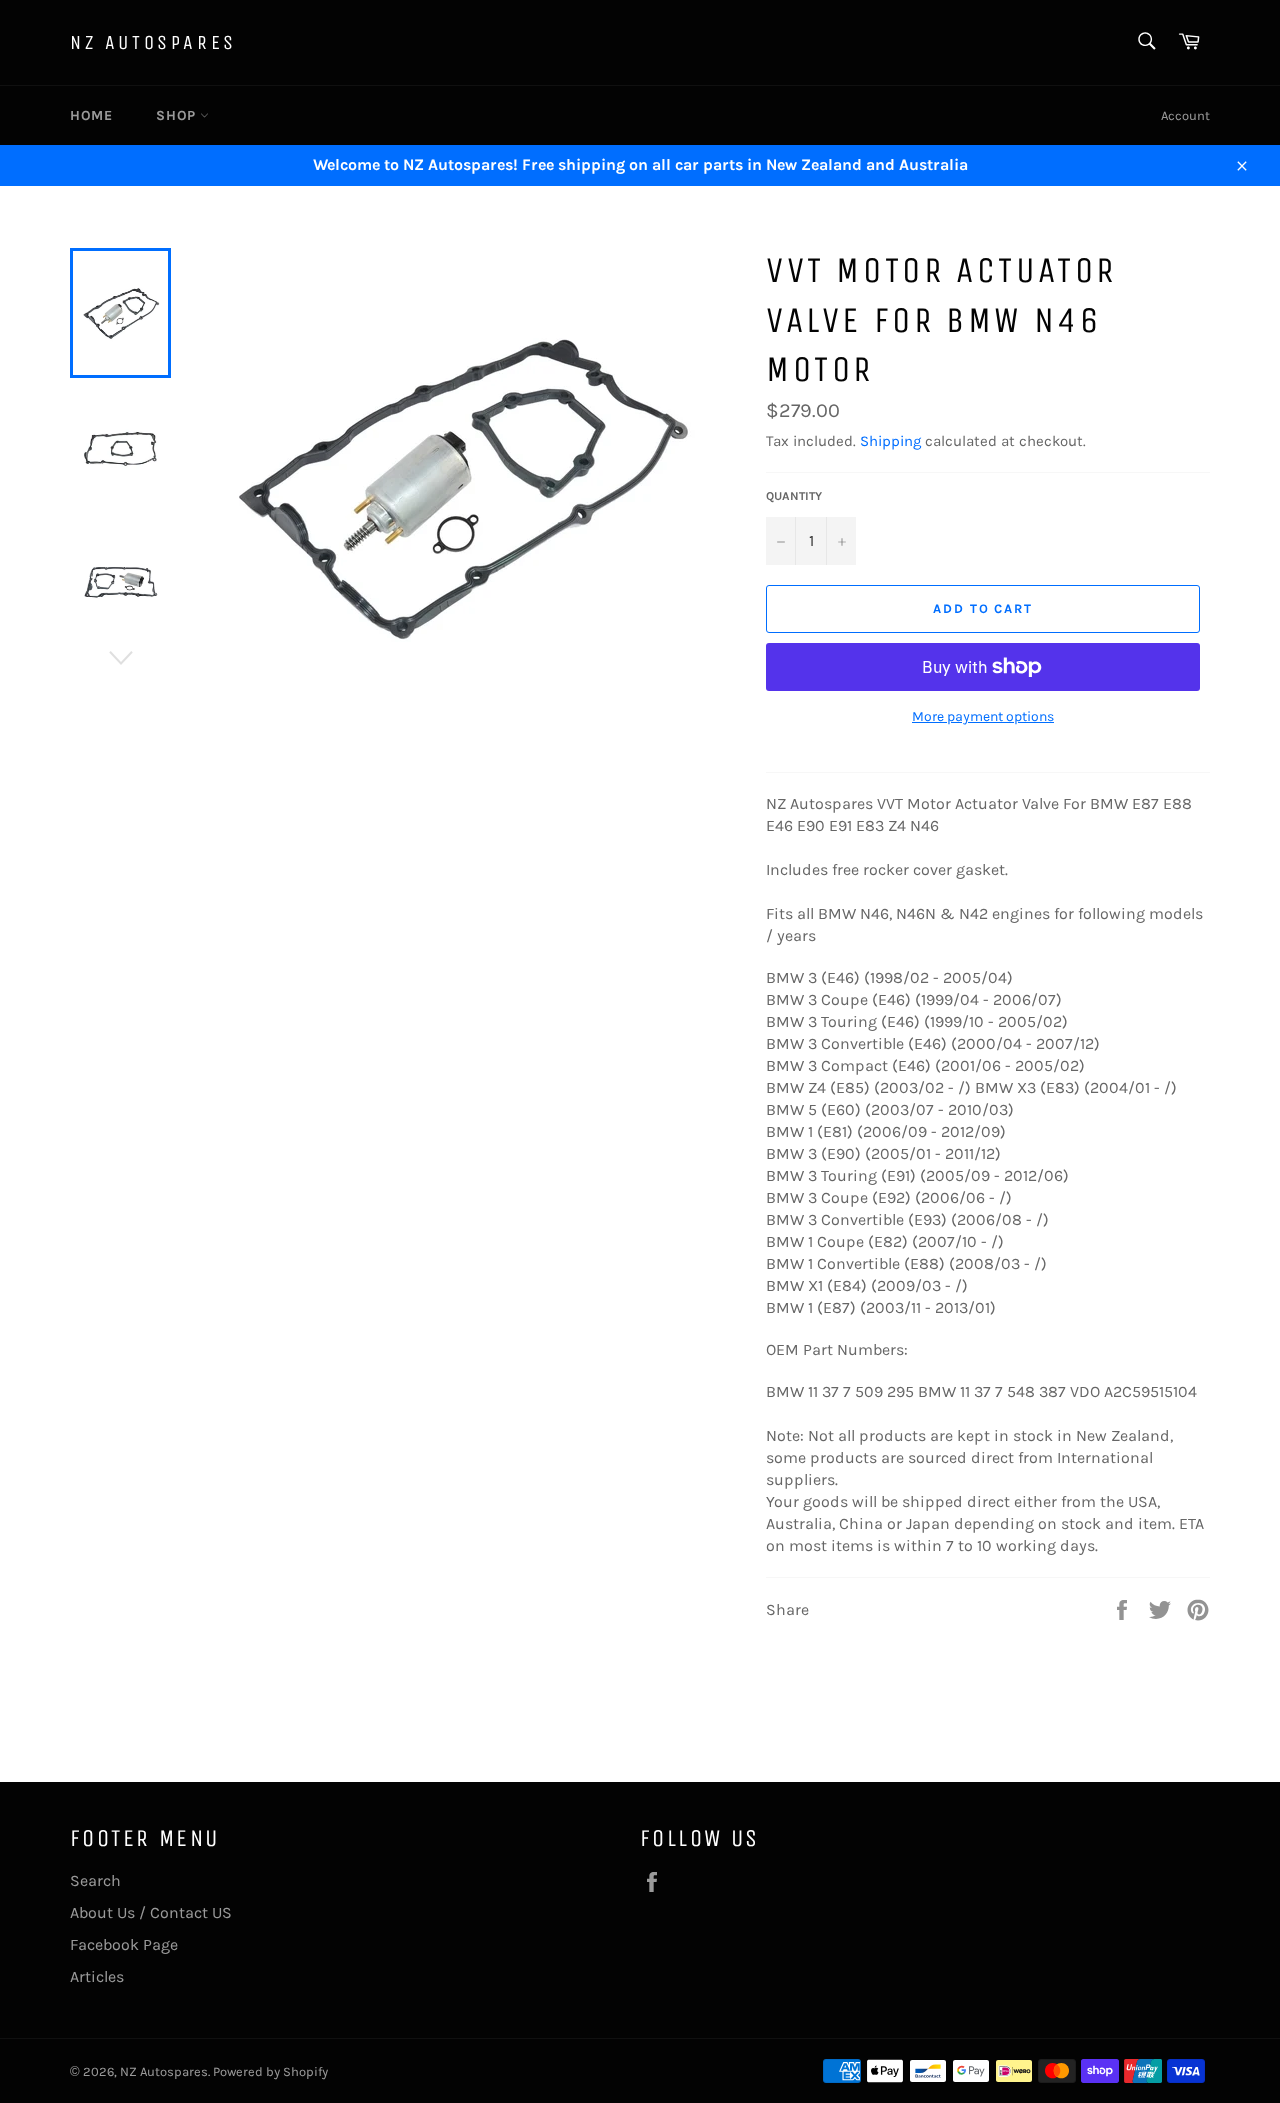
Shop (178, 115)
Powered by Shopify (270, 2071)
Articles (97, 1976)
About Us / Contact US (151, 1912)
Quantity (794, 496)
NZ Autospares (153, 42)
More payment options (983, 716)
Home (91, 115)
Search (95, 1880)
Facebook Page (124, 1944)
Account (1185, 115)
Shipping (890, 441)
